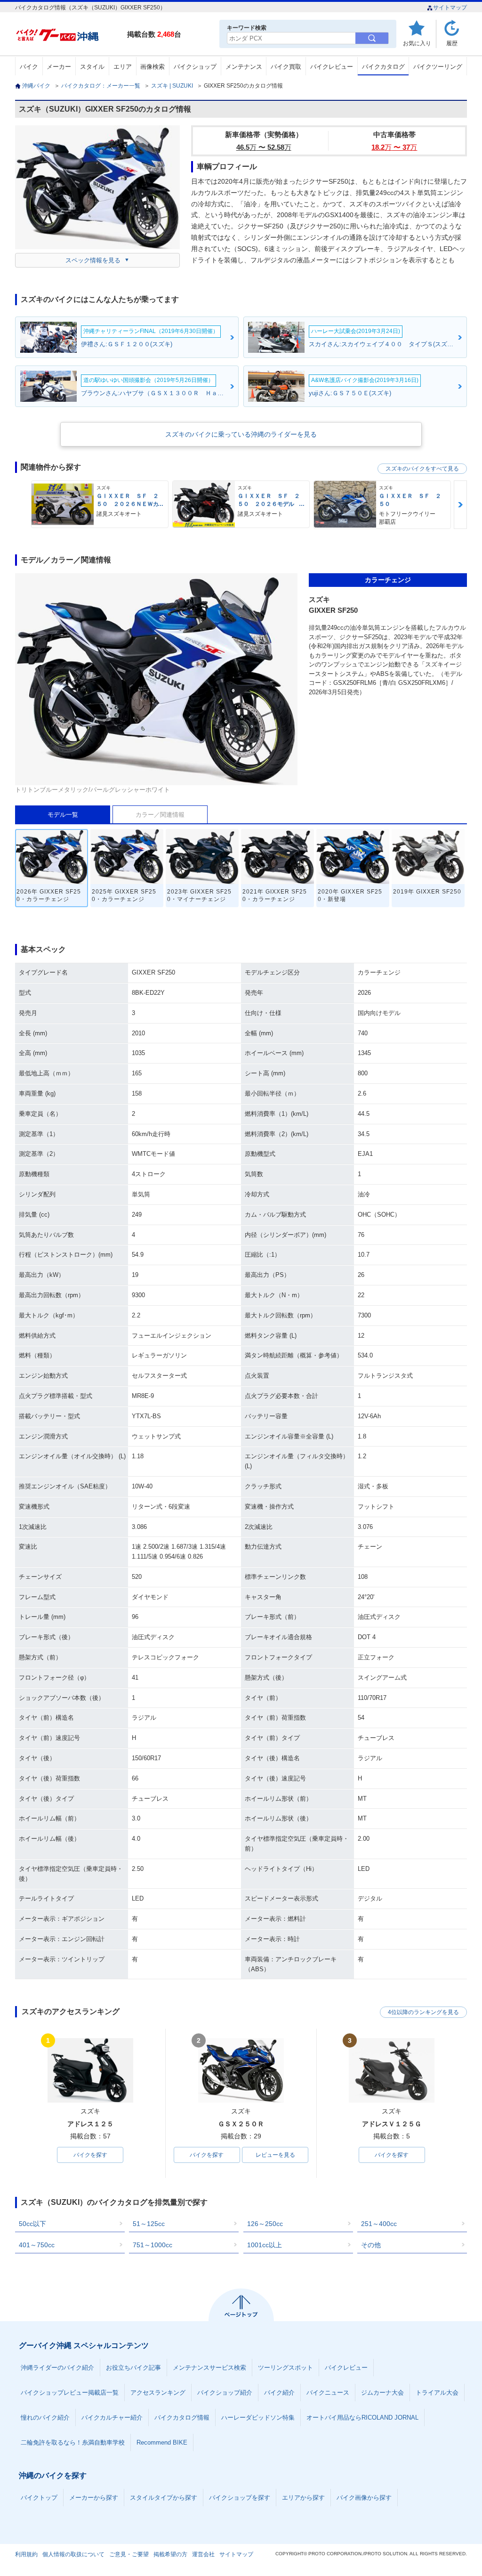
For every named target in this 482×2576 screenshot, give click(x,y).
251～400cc (379, 2224)
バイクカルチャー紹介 (112, 2418)
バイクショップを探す (240, 2498)
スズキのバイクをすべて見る (422, 469)
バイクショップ (195, 67)
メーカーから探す (94, 2498)
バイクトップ (39, 2498)
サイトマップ (450, 8)
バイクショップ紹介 (225, 2393)
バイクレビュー (332, 67)
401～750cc (37, 2245)
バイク (29, 67)
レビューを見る (275, 2155)
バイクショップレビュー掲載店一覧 (70, 2393)
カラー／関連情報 (160, 815)
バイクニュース (328, 2393)
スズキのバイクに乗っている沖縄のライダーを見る (241, 434)
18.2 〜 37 (394, 147)
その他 (371, 2245)
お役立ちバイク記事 (133, 2368)
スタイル (92, 67)
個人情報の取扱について (73, 2554)
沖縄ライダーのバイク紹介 (57, 2368)
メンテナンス (244, 67)
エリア (123, 67)
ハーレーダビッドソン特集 (258, 2418)
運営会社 (203, 2554)
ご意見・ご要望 (129, 2554)
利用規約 (26, 2554)
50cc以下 (32, 2224)
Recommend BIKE (162, 2442)
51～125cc (149, 2224)
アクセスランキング (158, 2393)
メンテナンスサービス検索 (209, 2368)
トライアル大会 (437, 2393)
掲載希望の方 (170, 2554)
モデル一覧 (63, 815)
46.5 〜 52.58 (264, 147)
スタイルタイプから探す (164, 2498)
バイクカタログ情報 (182, 2418)
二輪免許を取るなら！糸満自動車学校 (73, 2442)
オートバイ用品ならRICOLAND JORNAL (362, 2418)
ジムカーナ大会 (382, 2393)
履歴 (452, 43)
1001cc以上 (265, 2245)
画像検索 (153, 67)
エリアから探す (303, 2498)
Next (460, 505)
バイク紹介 (279, 2393)
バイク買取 (286, 67)
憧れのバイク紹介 (45, 2418)
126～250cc (265, 2224)
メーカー (59, 67)
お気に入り (417, 43)
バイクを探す (90, 2155)
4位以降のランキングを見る (423, 2012)
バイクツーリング (438, 67)
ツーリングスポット (285, 2368)
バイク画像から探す (364, 2498)
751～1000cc (153, 2245)
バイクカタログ (383, 67)
